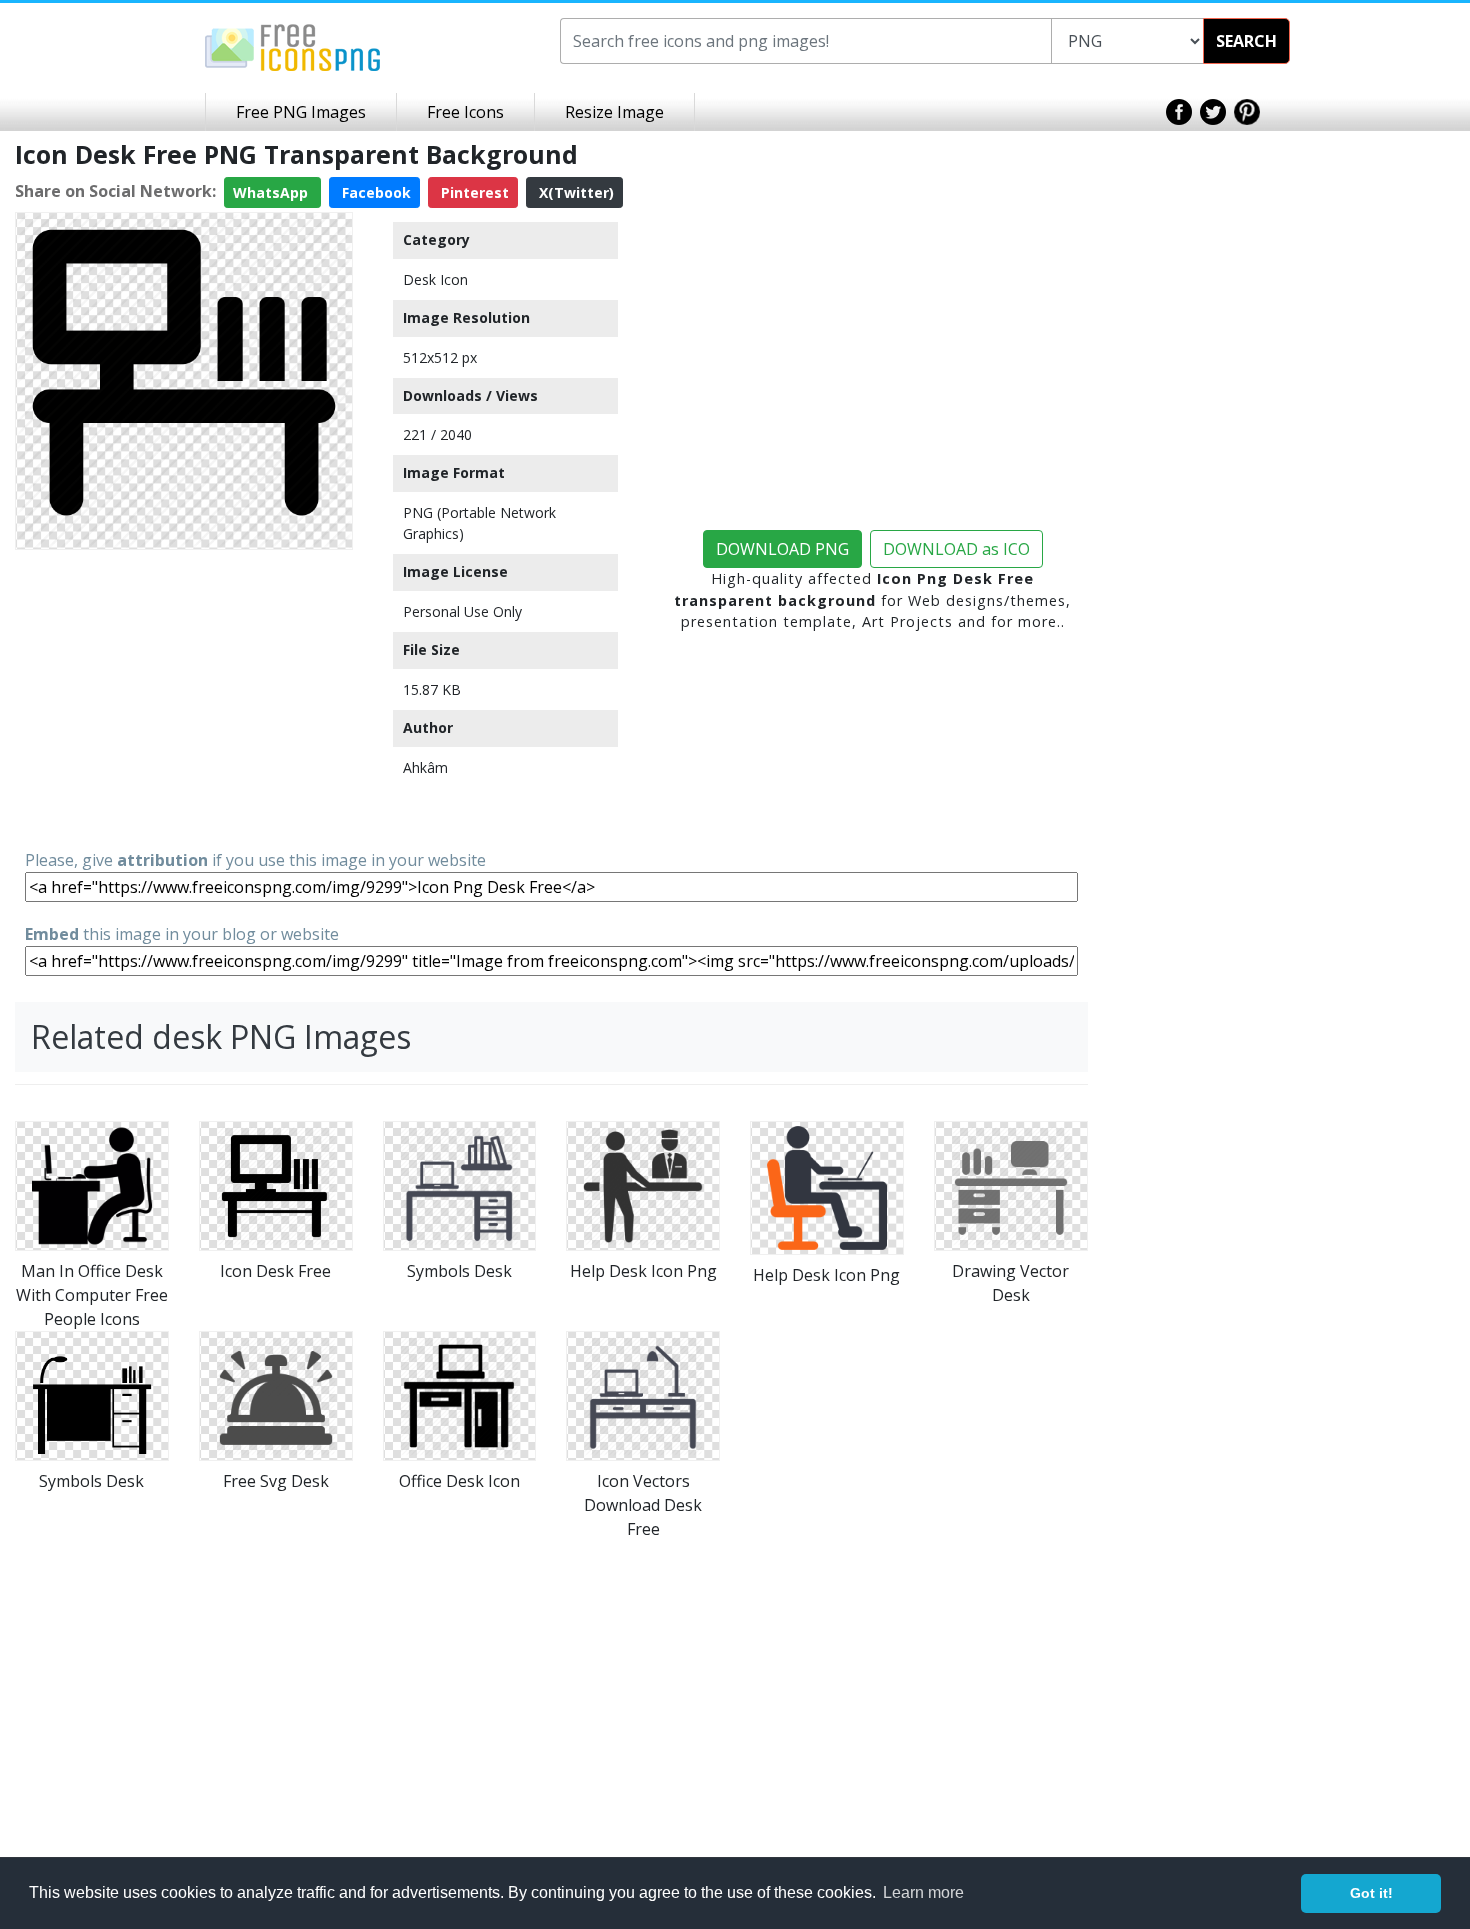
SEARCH (1246, 41)
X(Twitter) (574, 192)
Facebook (374, 192)
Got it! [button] (1371, 1893)
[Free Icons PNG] (293, 46)
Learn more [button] (923, 1892)
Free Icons (465, 112)
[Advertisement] (184, 698)
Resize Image (614, 112)
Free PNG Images (301, 112)
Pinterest (473, 192)
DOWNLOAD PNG (782, 549)
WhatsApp (272, 192)
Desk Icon (435, 279)
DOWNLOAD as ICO (956, 549)
